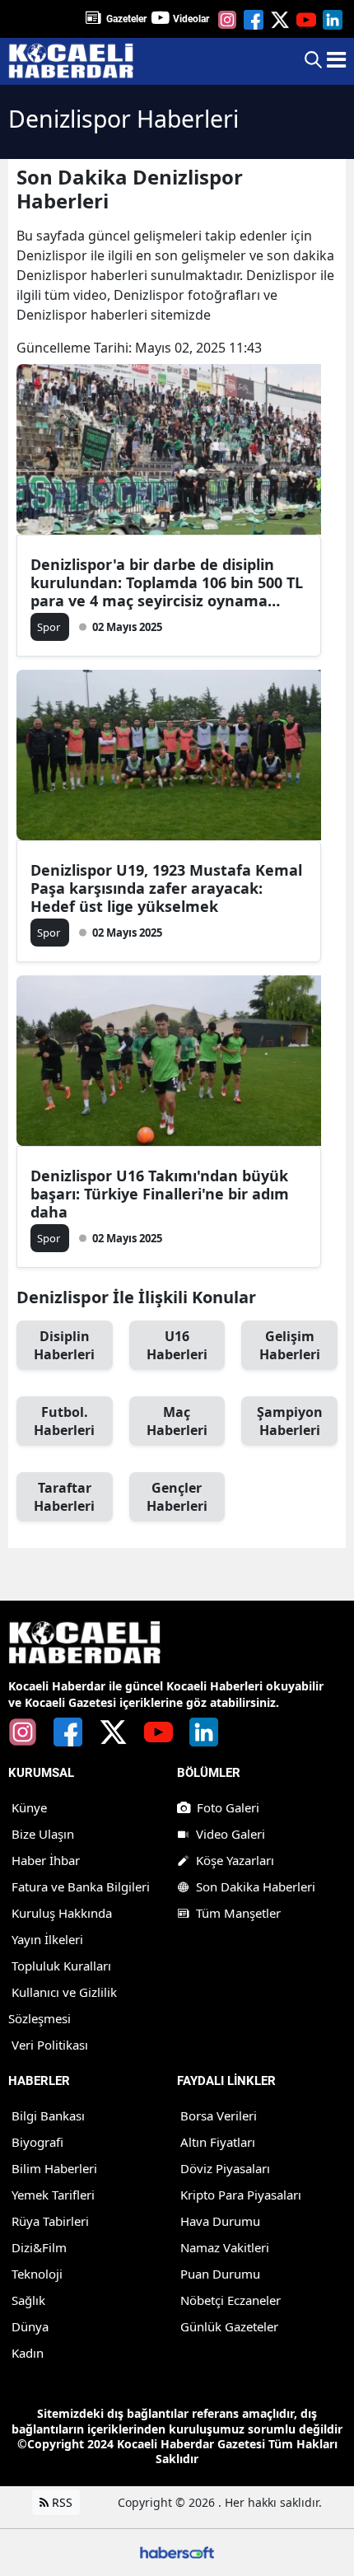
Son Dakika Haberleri (256, 1886)
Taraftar (64, 1497)
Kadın (28, 2353)
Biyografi (37, 2142)
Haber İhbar (46, 1860)
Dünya (30, 2326)
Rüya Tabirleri (50, 2221)
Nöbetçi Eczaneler (231, 2300)
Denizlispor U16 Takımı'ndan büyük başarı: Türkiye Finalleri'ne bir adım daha (160, 1194)
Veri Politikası (50, 2045)
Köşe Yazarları (235, 1860)
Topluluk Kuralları (61, 1966)
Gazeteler (126, 19)
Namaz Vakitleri (225, 2247)
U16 (177, 1345)
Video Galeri (231, 1834)
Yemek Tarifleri (53, 2195)
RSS (61, 2502)
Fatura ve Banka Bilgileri (81, 1886)
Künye (29, 1807)
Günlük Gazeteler (229, 2326)
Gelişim (290, 1345)
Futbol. (64, 1421)
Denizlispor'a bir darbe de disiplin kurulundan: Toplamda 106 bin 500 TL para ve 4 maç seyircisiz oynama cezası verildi (167, 582)
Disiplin (64, 1345)
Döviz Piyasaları (225, 2168)
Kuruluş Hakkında (62, 1913)
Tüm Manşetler (238, 1913)
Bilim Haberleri (54, 2168)
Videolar (191, 19)
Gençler (177, 1497)
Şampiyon (290, 1421)
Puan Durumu (220, 2274)
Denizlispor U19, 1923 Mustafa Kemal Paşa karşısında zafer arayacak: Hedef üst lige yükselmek (166, 888)
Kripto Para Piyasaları (241, 2195)
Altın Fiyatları (218, 2142)
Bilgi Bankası (48, 2115)
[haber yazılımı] (177, 2551)
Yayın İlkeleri (47, 1939)
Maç (177, 1421)
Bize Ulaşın (43, 1834)
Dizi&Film (39, 2247)
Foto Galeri (228, 1807)
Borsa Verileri (219, 2115)
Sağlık (28, 2300)
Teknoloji (37, 2274)
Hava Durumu (220, 2221)
